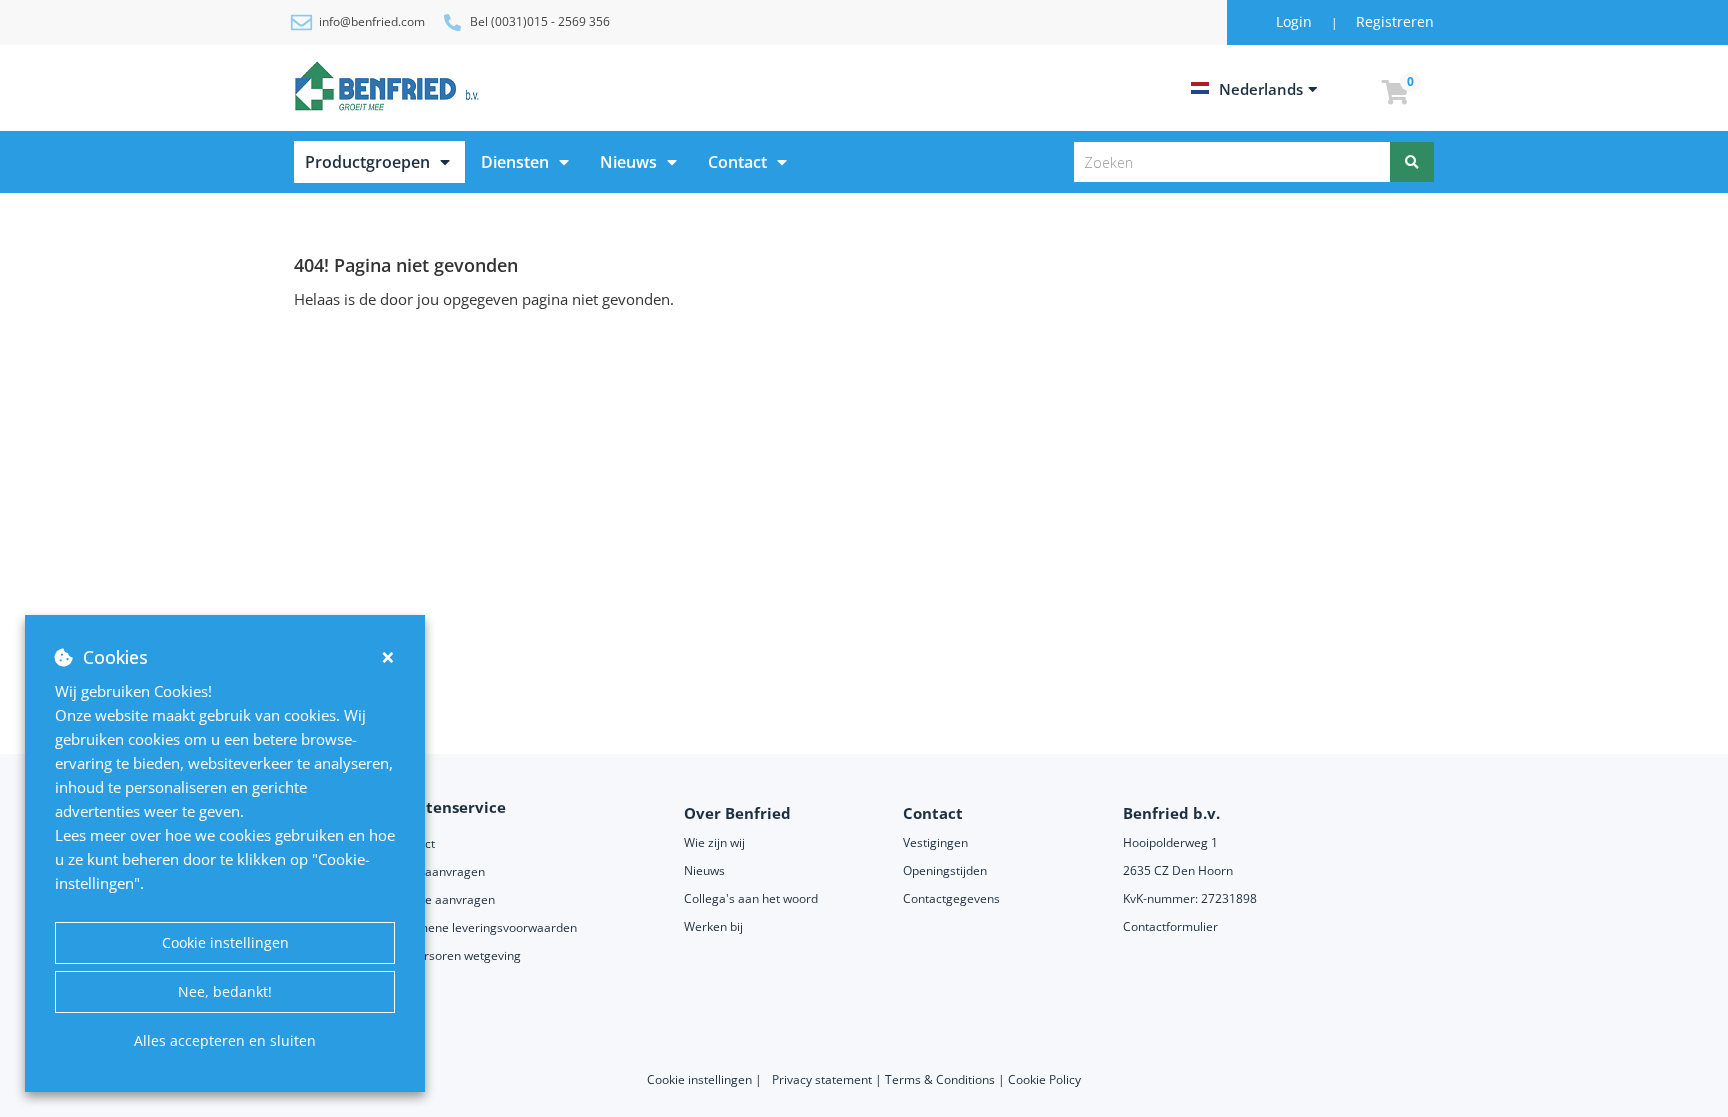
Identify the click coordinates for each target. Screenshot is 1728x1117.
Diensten (515, 162)
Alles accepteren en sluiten (225, 1040)
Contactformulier (1170, 926)
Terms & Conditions (940, 1079)
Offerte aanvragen (443, 899)
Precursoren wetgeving (456, 955)
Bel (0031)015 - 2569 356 (540, 21)
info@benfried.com (372, 21)
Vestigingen (935, 842)
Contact (737, 162)
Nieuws (628, 162)
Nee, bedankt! (225, 991)
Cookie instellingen (225, 942)
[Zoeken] (1412, 162)
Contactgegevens (951, 898)
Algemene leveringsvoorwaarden (486, 927)
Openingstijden (945, 870)
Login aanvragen (438, 871)
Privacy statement (823, 1079)
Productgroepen (367, 162)
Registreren (1395, 21)
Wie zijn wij (714, 842)
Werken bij (713, 926)
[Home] (390, 86)
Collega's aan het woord (751, 898)
